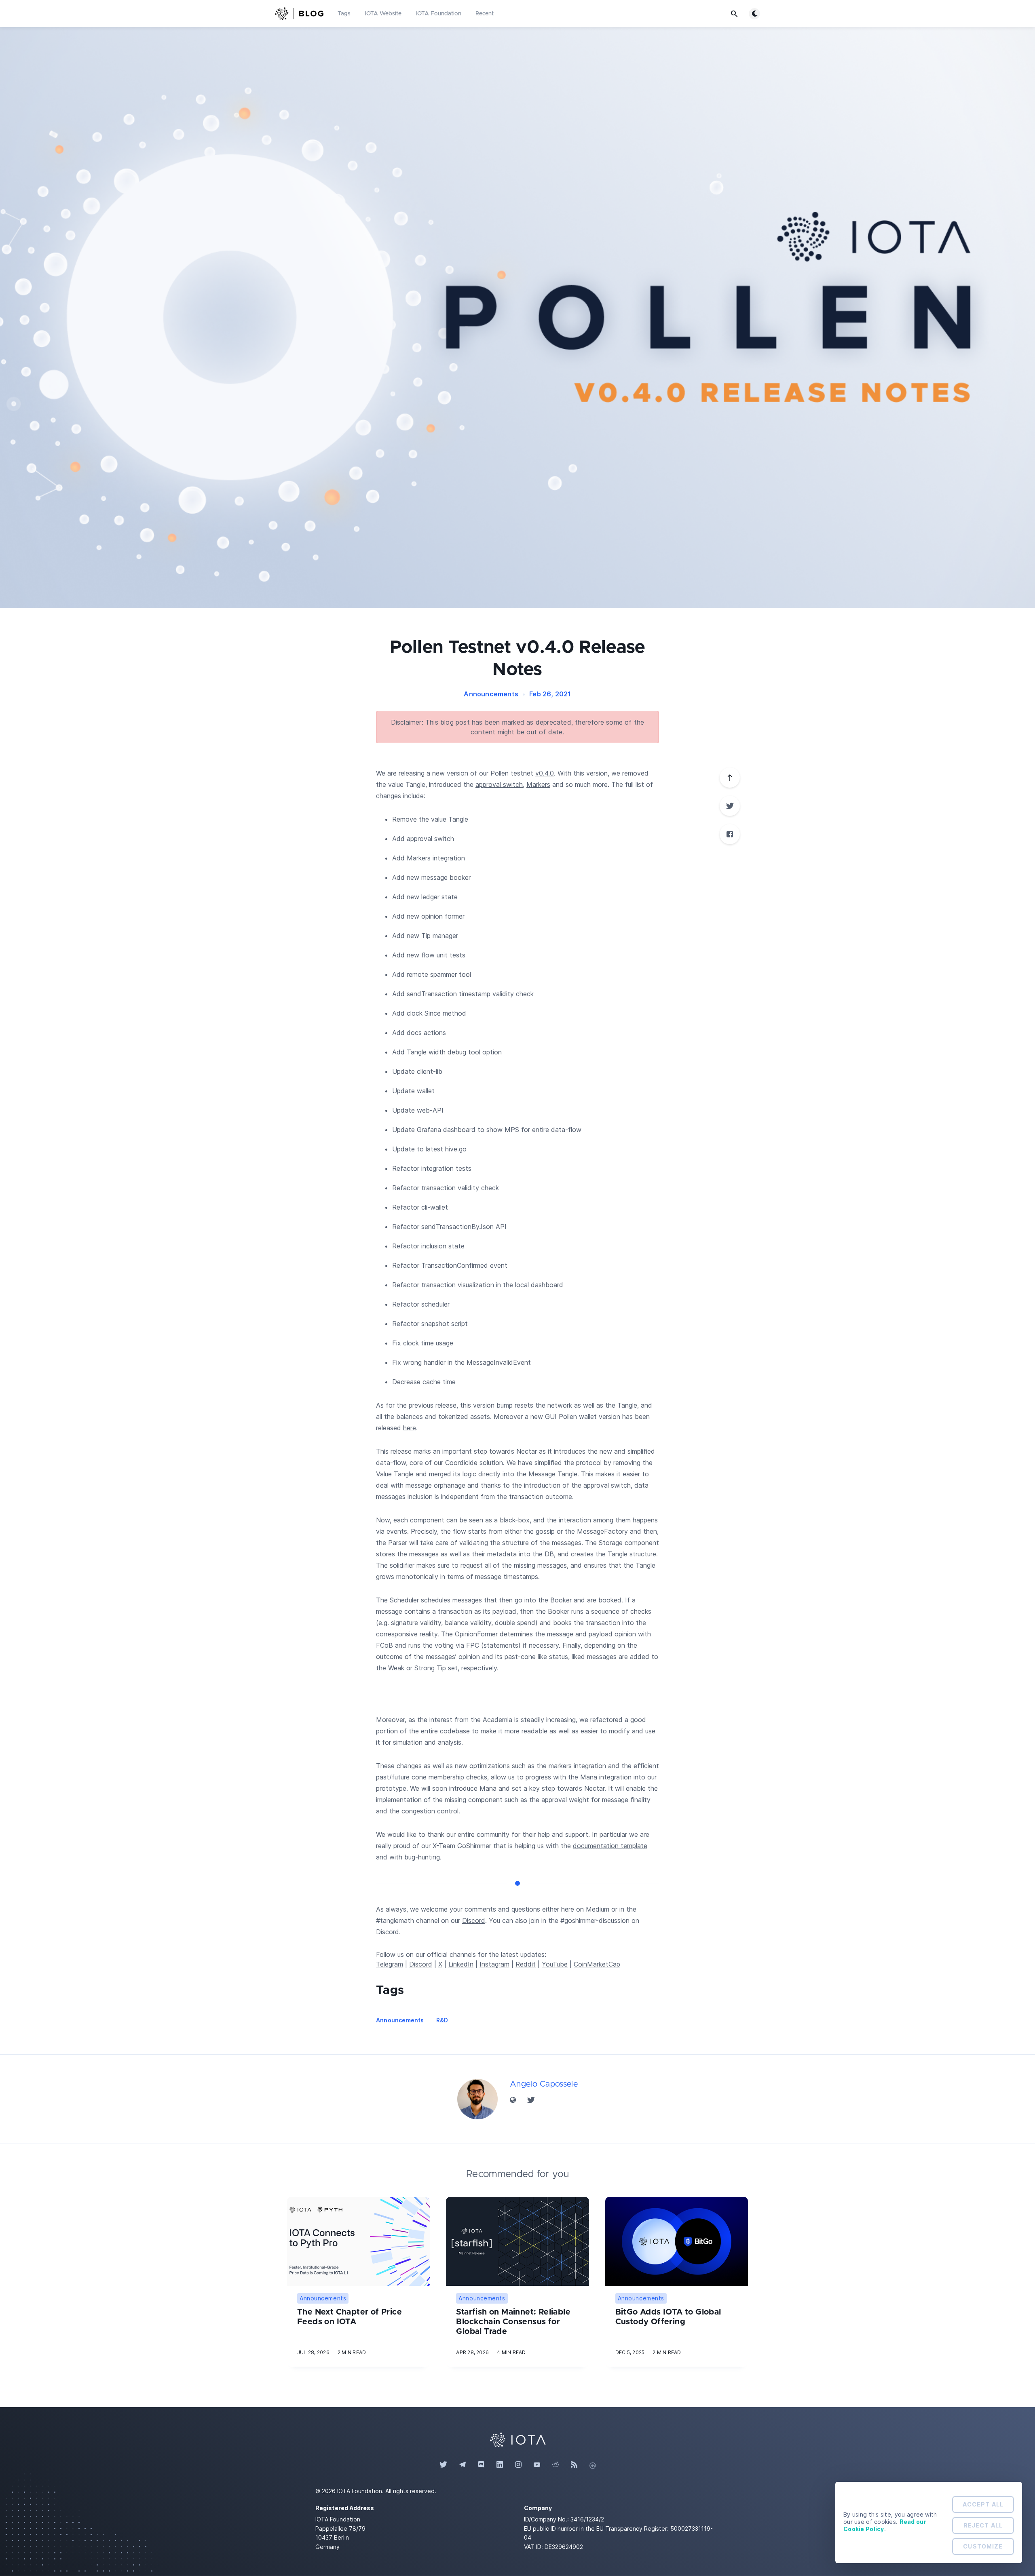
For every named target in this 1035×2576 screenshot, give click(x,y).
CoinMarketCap (597, 1964)
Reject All (983, 2525)
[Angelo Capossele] (477, 2099)
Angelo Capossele (544, 2084)
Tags (344, 14)
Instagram (494, 1964)
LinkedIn (461, 1964)
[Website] (513, 2100)
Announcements (491, 694)
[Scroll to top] (730, 778)
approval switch (499, 784)
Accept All (983, 2504)
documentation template (610, 1846)
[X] (730, 806)
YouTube (555, 1964)
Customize (983, 2546)
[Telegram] (463, 2465)
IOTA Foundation (438, 14)
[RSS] (574, 2465)
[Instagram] (518, 2465)
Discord (474, 1920)
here (410, 1428)
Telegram (390, 1964)
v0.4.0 (545, 773)
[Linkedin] (500, 2465)
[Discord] (481, 2465)
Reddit (526, 1964)
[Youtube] (537, 2465)
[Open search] (734, 14)
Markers (538, 784)
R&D (442, 2020)
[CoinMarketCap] (593, 2465)
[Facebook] (730, 834)
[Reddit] (556, 2465)
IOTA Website (383, 14)
